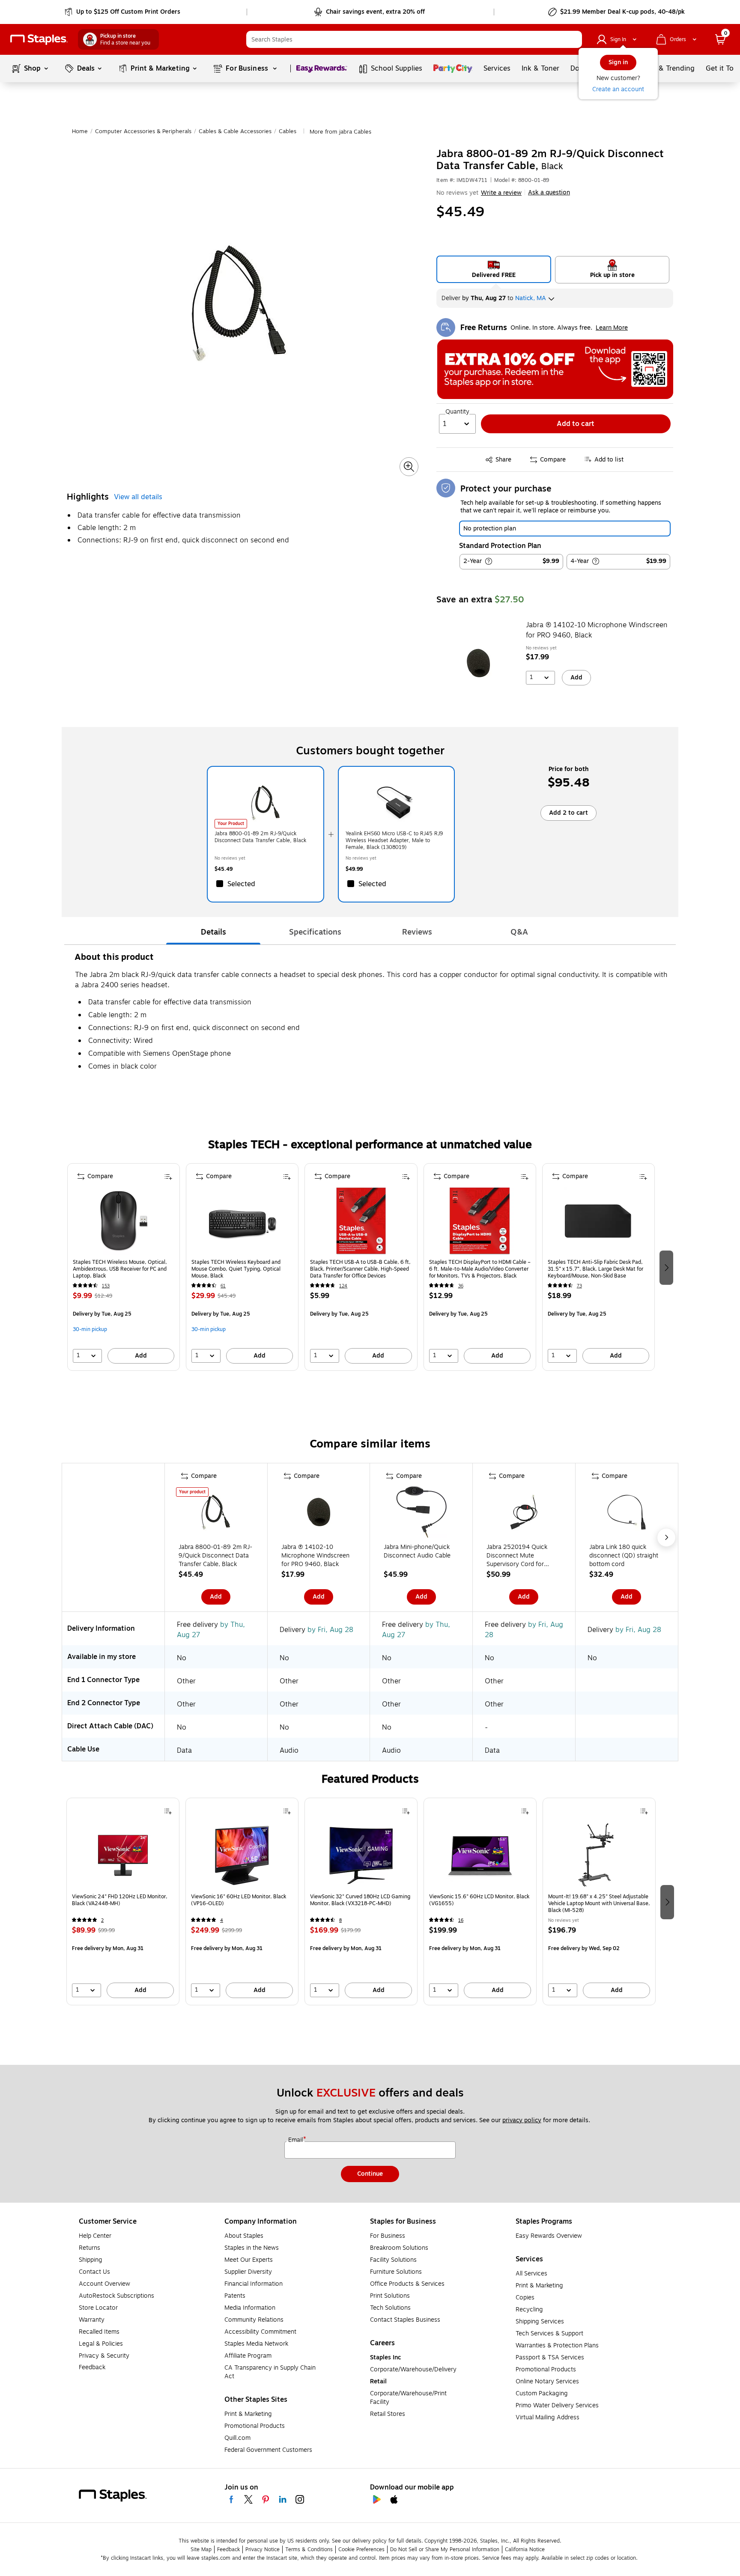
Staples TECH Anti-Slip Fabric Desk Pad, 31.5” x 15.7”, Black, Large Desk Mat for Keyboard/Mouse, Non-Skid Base (595, 1269)
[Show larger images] (409, 467)
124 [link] (343, 1286)
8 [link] (340, 1920)
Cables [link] (288, 131)
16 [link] (461, 1920)
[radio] (494, 269)
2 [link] (102, 1920)
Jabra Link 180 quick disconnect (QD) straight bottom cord (624, 1556)
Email (296, 2140)
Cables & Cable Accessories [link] (235, 131)
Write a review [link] (501, 193)
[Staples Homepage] (39, 40)
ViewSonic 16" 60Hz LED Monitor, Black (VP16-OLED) (239, 1900)
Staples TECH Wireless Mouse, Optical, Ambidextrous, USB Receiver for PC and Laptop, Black (120, 1269)
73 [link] (579, 1286)
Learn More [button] (612, 328)
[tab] (213, 932)
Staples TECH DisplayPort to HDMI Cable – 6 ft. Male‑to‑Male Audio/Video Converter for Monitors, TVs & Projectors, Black (480, 1269)
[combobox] (414, 39)
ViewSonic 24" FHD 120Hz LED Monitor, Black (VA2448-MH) (120, 1900)
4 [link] (222, 1920)
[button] (573, 39)
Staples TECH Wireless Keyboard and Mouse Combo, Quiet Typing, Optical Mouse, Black (236, 1269)
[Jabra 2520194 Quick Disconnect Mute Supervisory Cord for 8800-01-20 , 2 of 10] (524, 1514)
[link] (123, 12)
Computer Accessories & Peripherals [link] (143, 131)
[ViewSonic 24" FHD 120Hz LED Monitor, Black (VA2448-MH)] (123, 1855)
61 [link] (223, 1286)
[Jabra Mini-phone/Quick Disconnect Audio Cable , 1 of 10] (421, 1514)
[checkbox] (265, 884)
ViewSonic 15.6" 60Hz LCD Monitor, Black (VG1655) (479, 1900)
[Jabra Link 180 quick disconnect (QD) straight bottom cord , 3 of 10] (627, 1514)
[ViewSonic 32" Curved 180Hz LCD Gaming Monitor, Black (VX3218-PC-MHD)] (361, 1855)
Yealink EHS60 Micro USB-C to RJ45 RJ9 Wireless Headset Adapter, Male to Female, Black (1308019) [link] (394, 840)
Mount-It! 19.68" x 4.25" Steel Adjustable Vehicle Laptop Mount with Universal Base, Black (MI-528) (599, 1903)
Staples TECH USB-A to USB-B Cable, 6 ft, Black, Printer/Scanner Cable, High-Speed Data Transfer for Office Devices (360, 1269)
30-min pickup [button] (90, 1329)
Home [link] (80, 131)
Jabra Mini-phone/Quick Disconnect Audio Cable (417, 1552)
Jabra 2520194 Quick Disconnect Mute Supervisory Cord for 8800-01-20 (517, 1556)
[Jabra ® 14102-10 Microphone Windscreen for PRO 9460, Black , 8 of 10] (319, 1514)
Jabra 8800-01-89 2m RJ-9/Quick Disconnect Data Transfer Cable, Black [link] (260, 837)
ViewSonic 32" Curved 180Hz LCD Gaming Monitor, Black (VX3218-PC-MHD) (360, 1900)
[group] (124, 1267)
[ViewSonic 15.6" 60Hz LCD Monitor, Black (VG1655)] (480, 1855)
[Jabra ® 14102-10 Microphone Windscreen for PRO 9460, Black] (478, 663)
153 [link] (106, 1286)
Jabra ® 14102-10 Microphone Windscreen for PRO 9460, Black (597, 630)
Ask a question (549, 193)
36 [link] (461, 1286)
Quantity (457, 412)
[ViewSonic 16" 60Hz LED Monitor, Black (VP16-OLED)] (242, 1855)
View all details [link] (138, 497)
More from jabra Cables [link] (340, 132)
